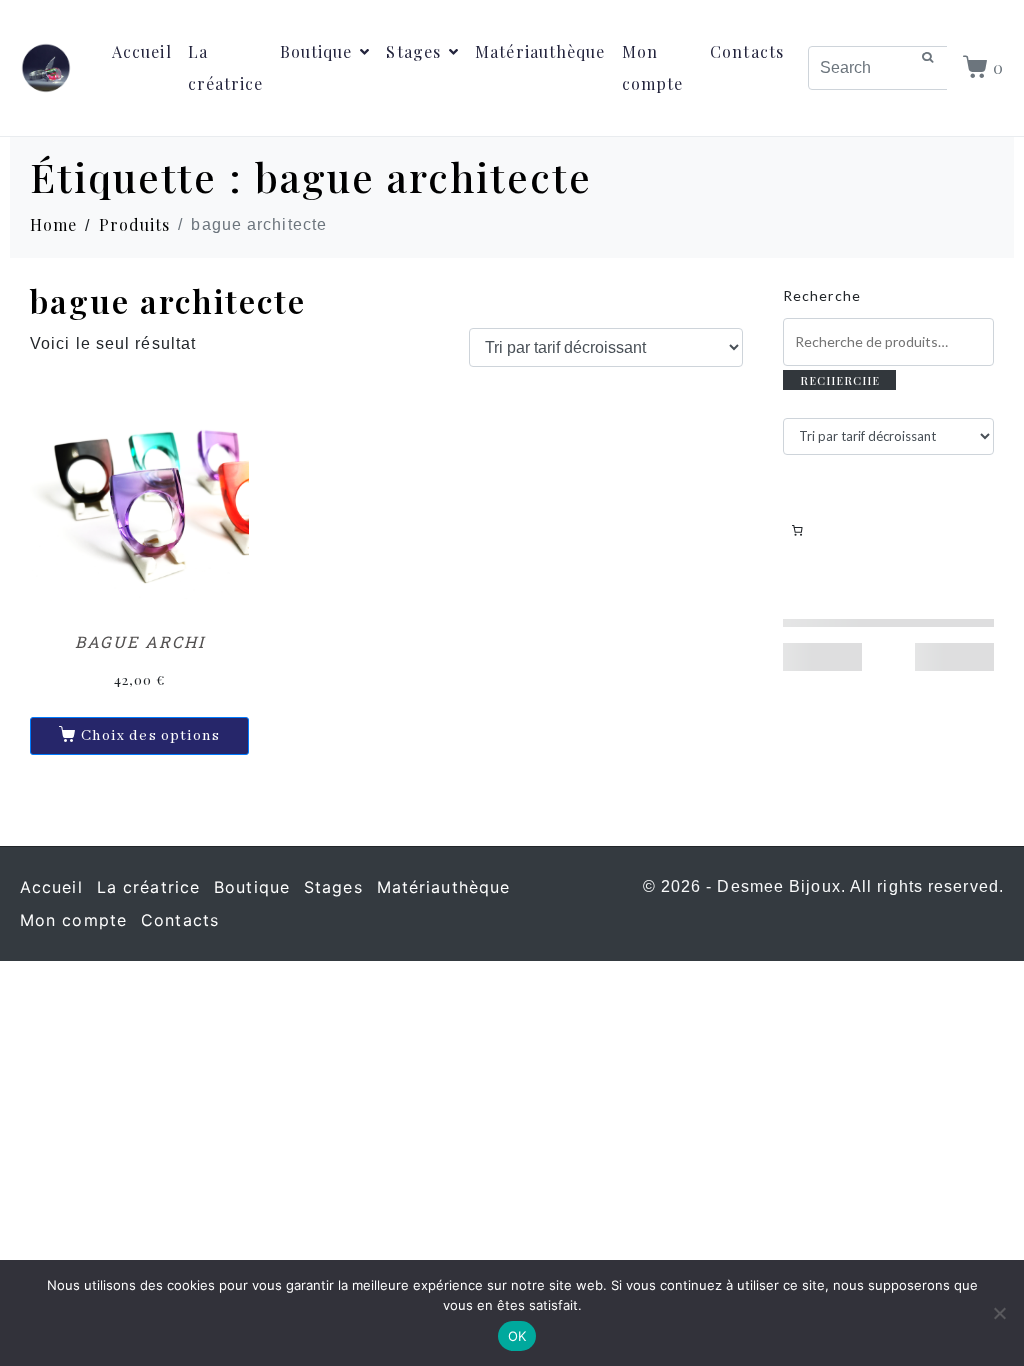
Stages (413, 51)
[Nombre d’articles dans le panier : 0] (797, 530)
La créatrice (226, 67)
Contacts (747, 51)
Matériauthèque (540, 51)
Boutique (316, 51)
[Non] (999, 1313)
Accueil (142, 51)
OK (517, 1336)
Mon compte (653, 67)
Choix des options (151, 736)
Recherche (822, 295)
